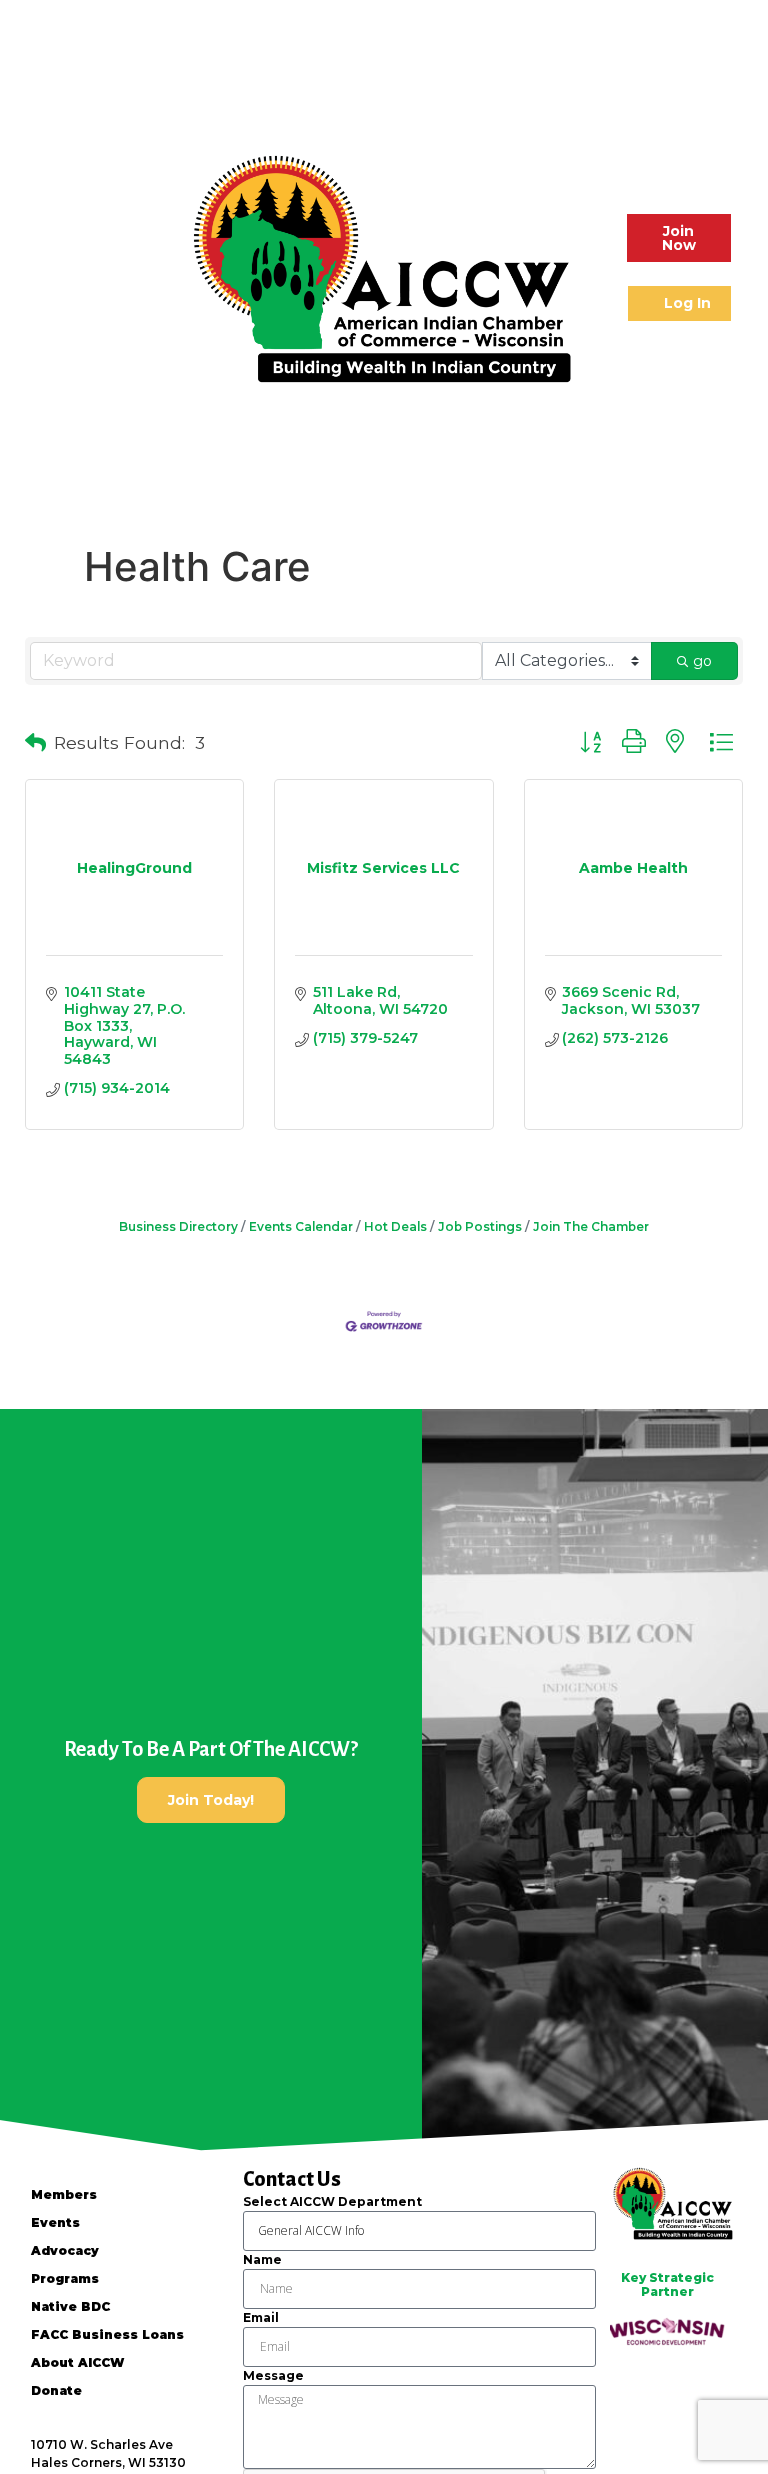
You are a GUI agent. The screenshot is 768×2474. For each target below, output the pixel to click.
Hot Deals (395, 1226)
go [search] (702, 661)
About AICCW (77, 2362)
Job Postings (480, 1226)
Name (262, 2259)
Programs (65, 2278)
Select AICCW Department (332, 2201)
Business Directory (178, 1226)
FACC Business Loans (107, 2334)
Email (261, 2317)
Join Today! (211, 1800)
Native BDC (70, 2306)
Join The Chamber (591, 1226)
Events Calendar (301, 1226)
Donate (56, 2390)
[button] (36, 267)
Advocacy (65, 2250)
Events (55, 2222)
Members (64, 2194)
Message (273, 2375)
